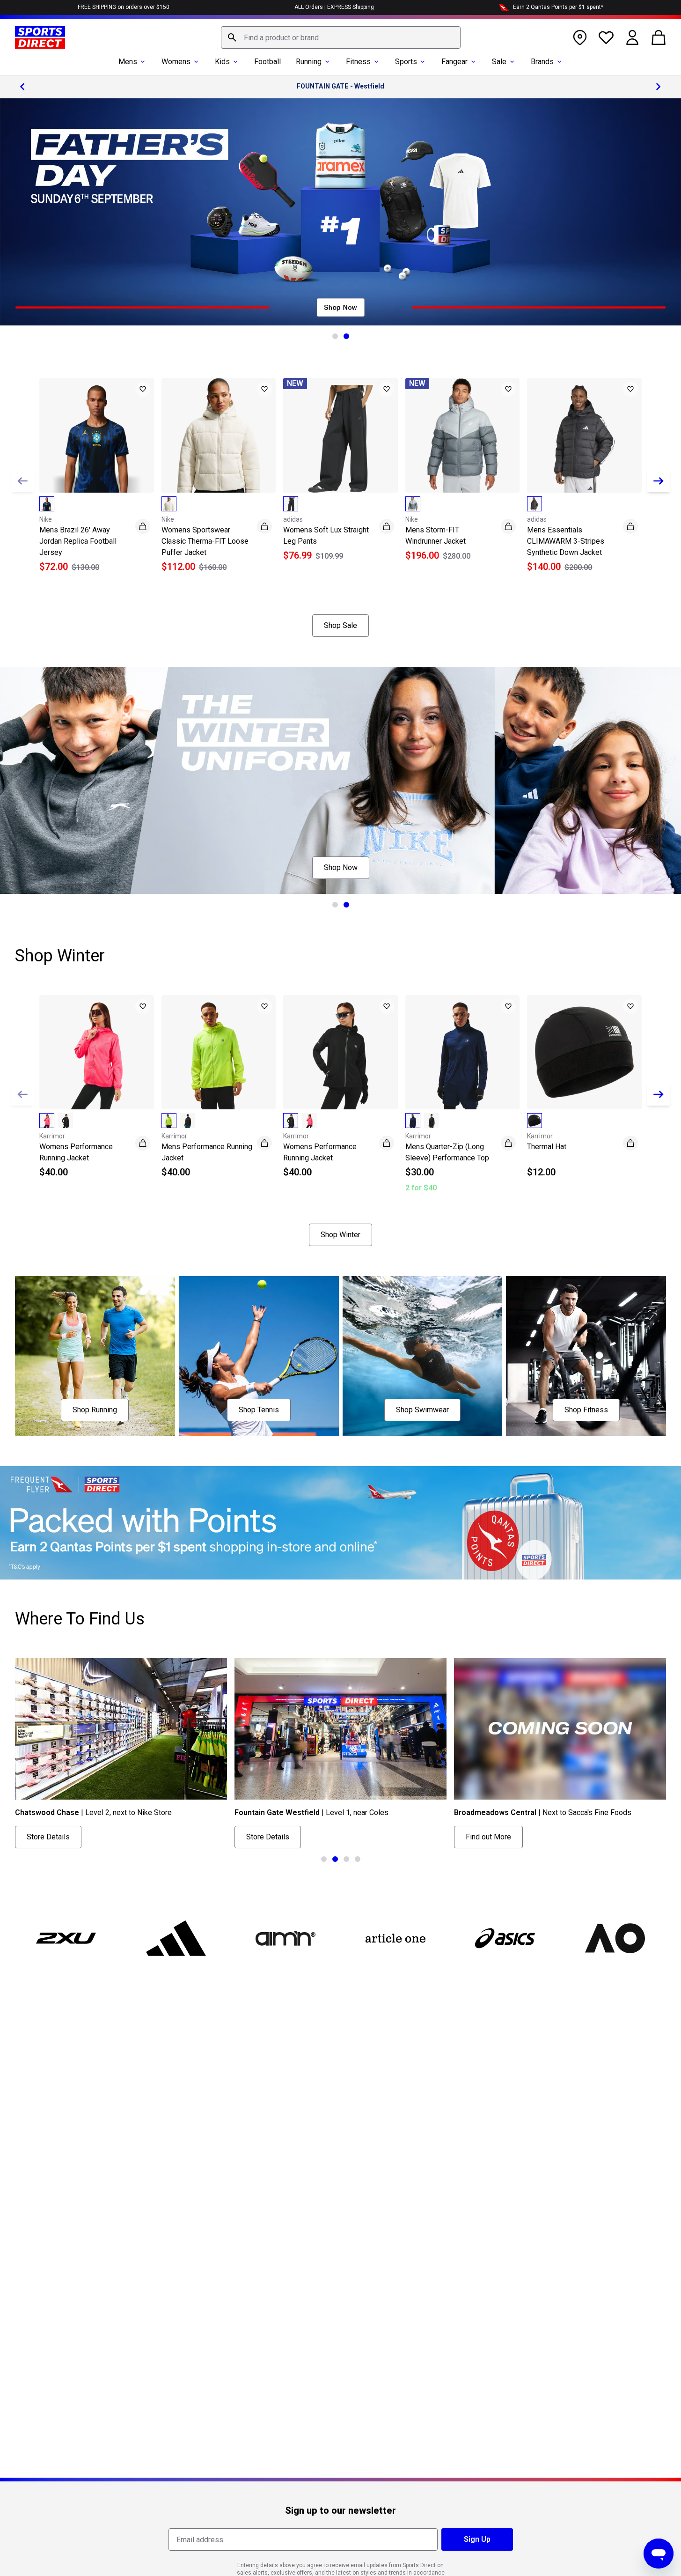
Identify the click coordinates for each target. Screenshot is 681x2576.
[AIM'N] (286, 1938)
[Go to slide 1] (335, 336)
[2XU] (66, 1938)
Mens (128, 62)
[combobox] (341, 37)
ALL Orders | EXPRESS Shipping (334, 7)
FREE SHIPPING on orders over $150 (124, 7)
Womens (176, 62)
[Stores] (580, 37)
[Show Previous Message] (22, 87)
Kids (222, 62)
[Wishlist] (606, 37)
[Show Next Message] (659, 87)
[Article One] (395, 1938)
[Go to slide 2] (346, 336)
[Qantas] (340, 1523)
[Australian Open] (615, 1938)
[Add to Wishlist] (143, 389)
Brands (542, 62)
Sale (499, 62)
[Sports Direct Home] (40, 37)
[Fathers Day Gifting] (340, 212)
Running (309, 62)
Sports (406, 62)
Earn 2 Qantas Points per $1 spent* (558, 7)
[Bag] (659, 37)
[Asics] (505, 1938)
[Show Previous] (22, 481)
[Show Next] (659, 481)
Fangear (454, 62)
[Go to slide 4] (358, 1859)
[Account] (632, 37)
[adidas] (176, 1938)
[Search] (232, 37)
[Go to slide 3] (346, 1859)
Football (267, 62)
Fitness (358, 62)
